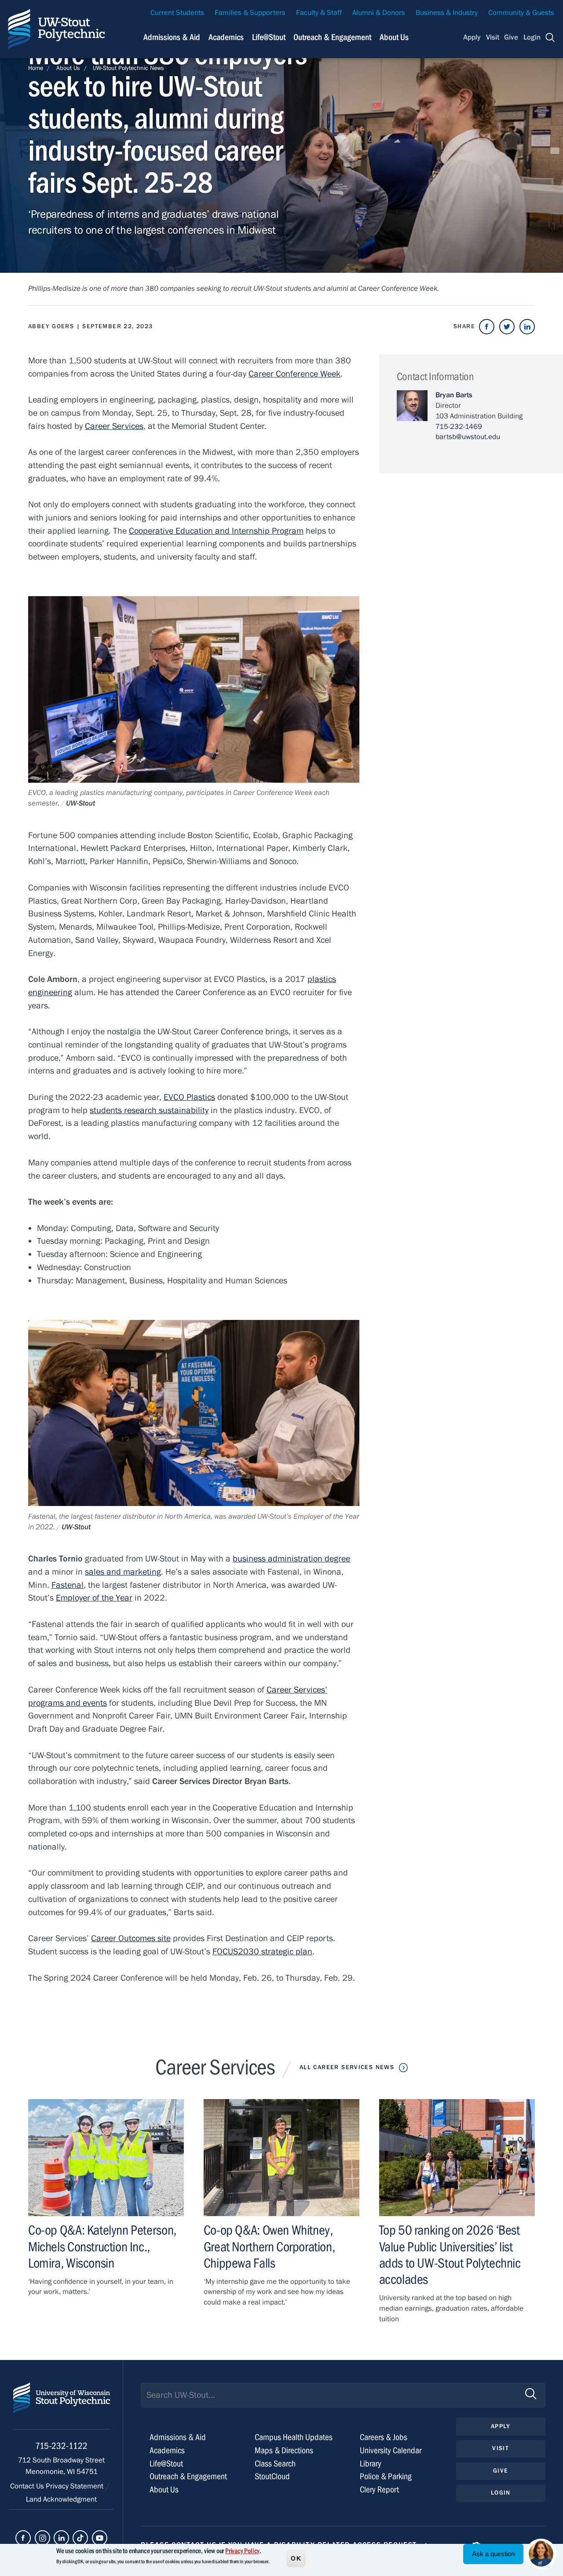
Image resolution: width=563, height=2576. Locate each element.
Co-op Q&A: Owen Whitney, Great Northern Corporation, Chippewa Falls (269, 2246)
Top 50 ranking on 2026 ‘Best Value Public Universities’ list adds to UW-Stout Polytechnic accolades (450, 2255)
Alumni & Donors (379, 13)
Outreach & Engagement (332, 37)
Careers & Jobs (384, 2437)
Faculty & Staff (319, 13)
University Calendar (391, 2450)
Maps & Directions (284, 2450)
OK (296, 2558)
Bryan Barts (454, 395)
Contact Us (28, 2486)
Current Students (177, 13)
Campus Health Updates (294, 2437)
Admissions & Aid (172, 37)
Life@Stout (269, 37)
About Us (394, 37)
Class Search (275, 2464)
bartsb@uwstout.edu (468, 437)
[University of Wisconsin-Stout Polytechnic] (62, 2406)
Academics (226, 37)
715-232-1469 (459, 427)
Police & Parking (386, 2476)
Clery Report (379, 2490)
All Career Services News (347, 2067)
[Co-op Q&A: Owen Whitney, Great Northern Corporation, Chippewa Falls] (281, 2158)
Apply (472, 37)
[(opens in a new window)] (487, 327)
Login (532, 37)
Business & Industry (447, 13)
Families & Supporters (250, 13)
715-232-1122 (61, 2446)
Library (371, 2464)
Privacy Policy (242, 2551)
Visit (493, 37)
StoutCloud (272, 2476)
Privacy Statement (75, 2486)
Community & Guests (521, 13)
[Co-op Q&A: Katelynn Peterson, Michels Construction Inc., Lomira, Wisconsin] (106, 2158)
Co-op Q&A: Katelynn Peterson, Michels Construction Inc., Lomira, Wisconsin (102, 2246)
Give (511, 37)
